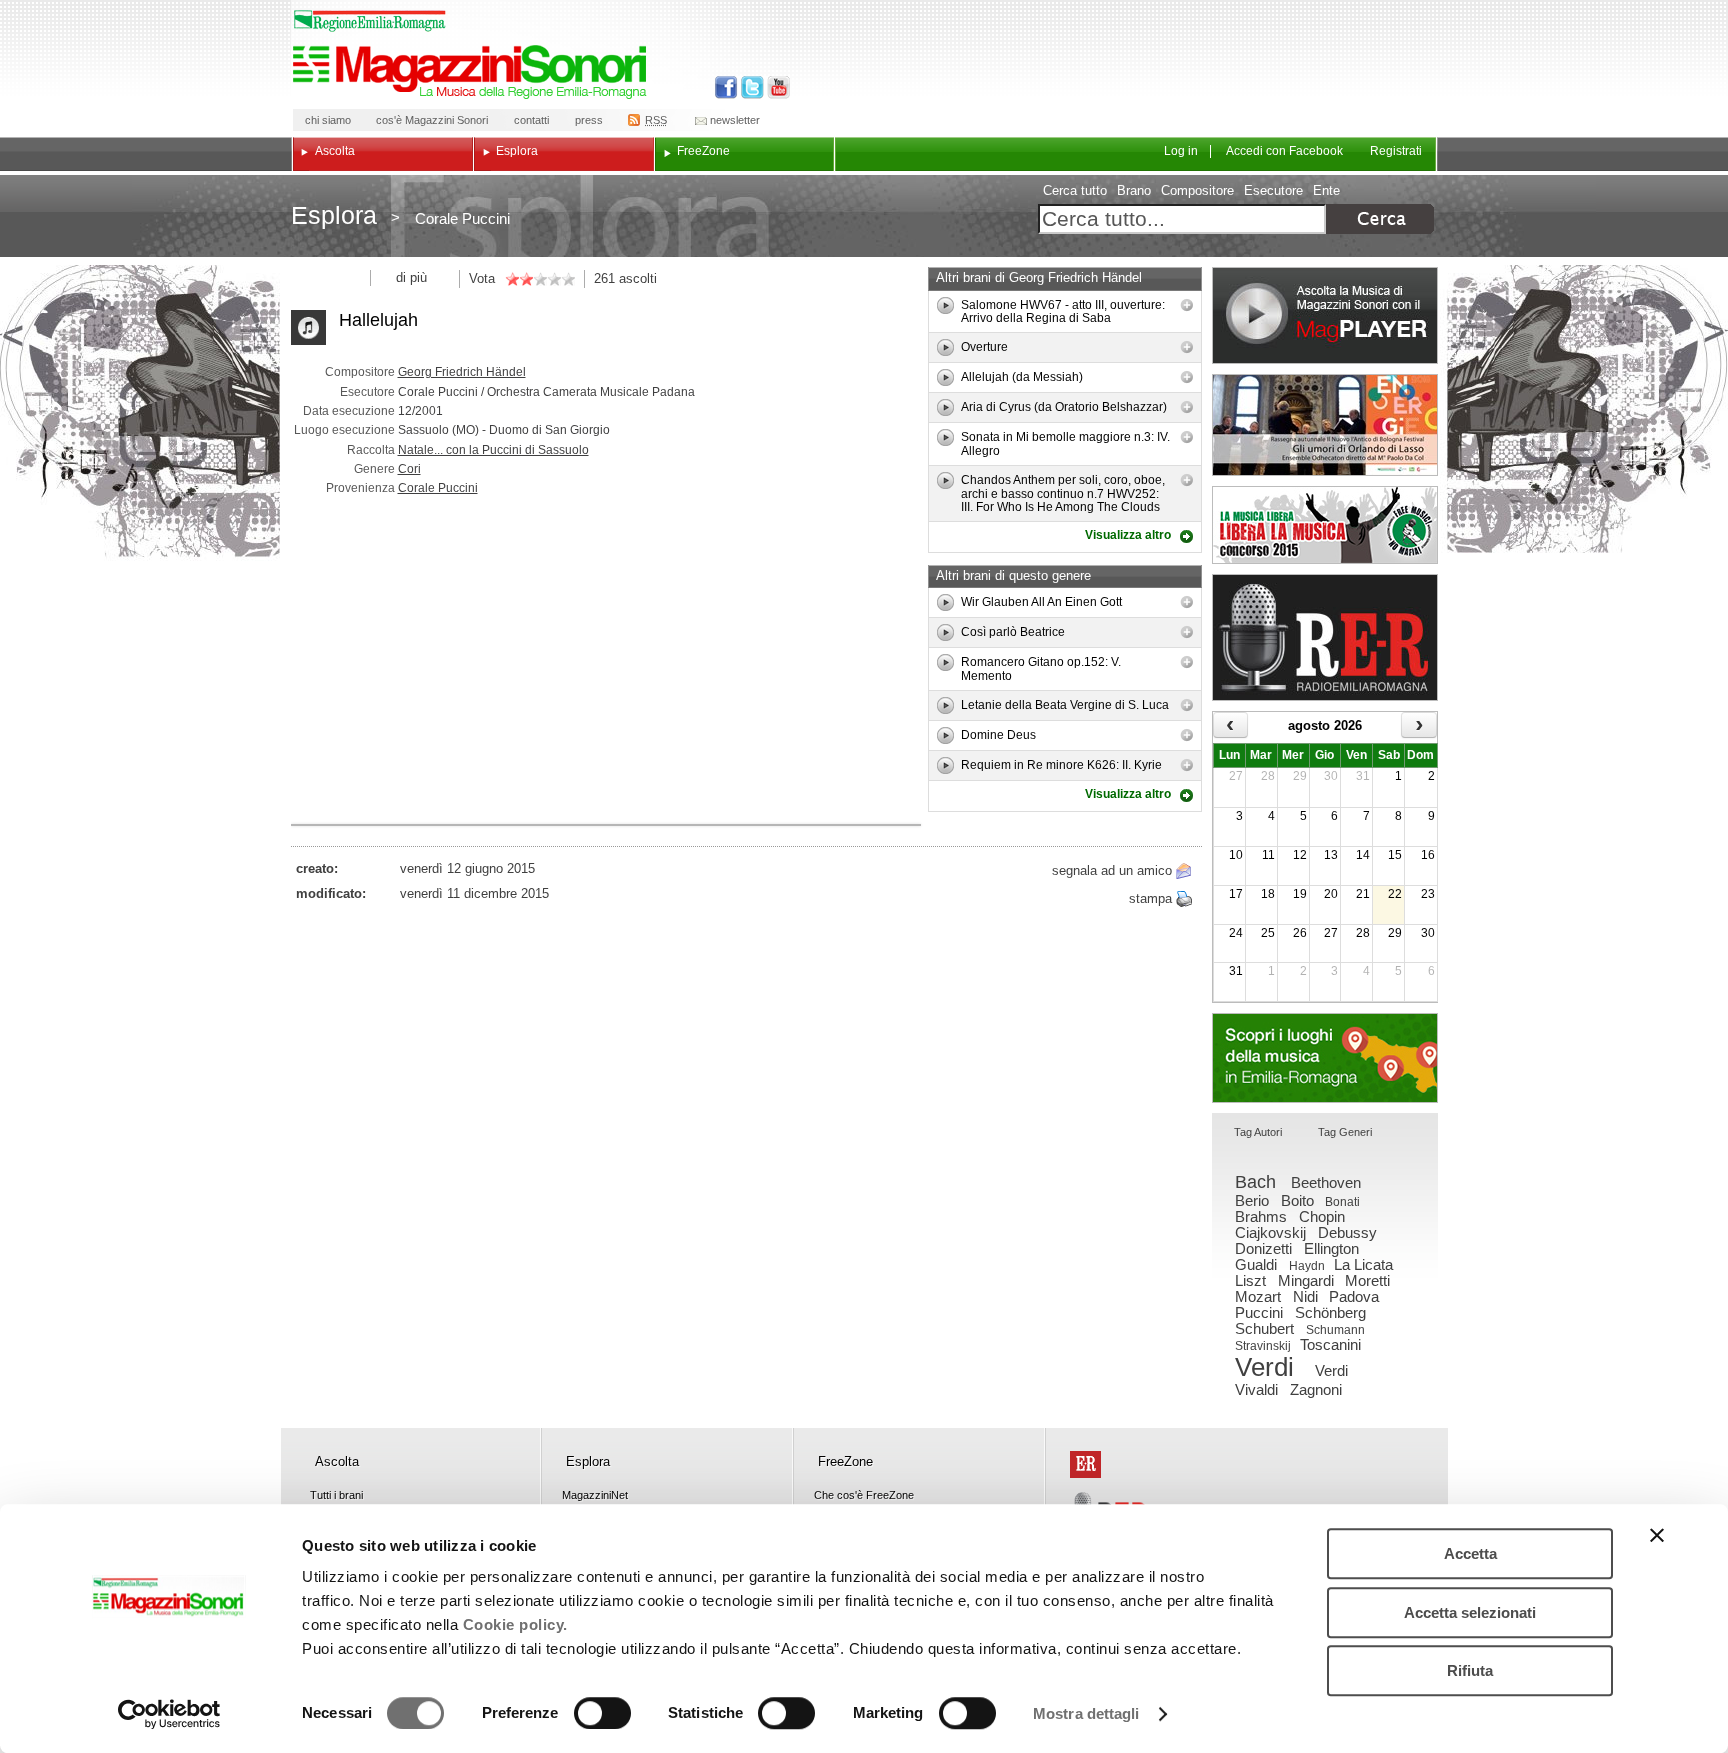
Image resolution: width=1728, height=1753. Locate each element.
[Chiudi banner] (1657, 1535)
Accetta (1470, 1553)
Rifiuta (1470, 1670)
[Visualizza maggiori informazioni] (1187, 305)
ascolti (638, 278)
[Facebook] (726, 87)
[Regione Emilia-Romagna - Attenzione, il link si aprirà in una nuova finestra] (370, 21)
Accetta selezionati (1470, 1612)
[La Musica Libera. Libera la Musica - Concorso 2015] (1325, 525)
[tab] (1258, 1133)
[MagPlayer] (1325, 315)
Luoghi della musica (1325, 1058)
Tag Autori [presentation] (1258, 1132)
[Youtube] (774, 87)
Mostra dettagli (1086, 1713)
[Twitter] (750, 87)
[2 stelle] (519, 279)
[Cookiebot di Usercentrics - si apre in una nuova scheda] (169, 1714)
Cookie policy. (515, 1624)
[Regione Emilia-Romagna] (1085, 1464)
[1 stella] (512, 279)
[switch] (602, 1713)
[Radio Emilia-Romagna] (1325, 637)
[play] (945, 305)
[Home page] (473, 72)
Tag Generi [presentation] (1345, 1132)
